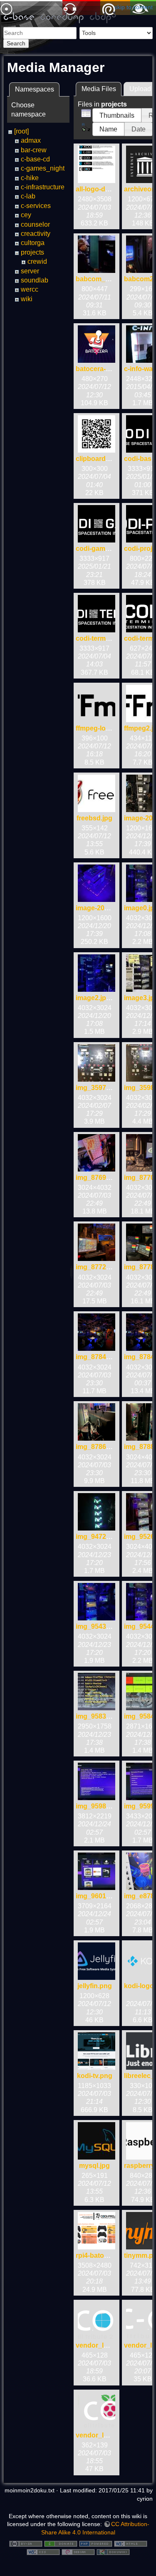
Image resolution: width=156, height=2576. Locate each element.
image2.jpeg (95, 998)
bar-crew (34, 150)
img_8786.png (98, 1447)
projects (32, 252)
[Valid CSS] (43, 2551)
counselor (35, 224)
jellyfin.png (95, 1986)
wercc (30, 289)
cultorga (33, 243)
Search (16, 43)
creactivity (36, 234)
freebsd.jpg (94, 818)
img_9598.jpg (97, 1806)
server (30, 271)
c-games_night (43, 168)
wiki (27, 299)
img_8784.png (98, 1357)
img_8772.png (98, 1267)
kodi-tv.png (95, 2076)
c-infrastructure (43, 187)
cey (26, 215)
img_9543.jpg (97, 1626)
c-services (36, 206)
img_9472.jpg (97, 1537)
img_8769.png (98, 1178)
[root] (21, 131)
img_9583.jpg (97, 1716)
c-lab (28, 196)
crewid (37, 261)
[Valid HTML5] (131, 2543)
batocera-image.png (107, 369)
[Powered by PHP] (96, 2543)
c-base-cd (35, 159)
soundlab (35, 280)
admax (31, 140)
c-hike (30, 178)
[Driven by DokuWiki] (113, 2551)
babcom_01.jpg (100, 279)
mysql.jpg (94, 2166)
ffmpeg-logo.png (102, 728)
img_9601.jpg (97, 1896)
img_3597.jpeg (99, 1088)
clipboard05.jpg (100, 459)
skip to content (134, 7)
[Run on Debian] (78, 2551)
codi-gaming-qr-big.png (113, 549)
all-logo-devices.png (108, 189)
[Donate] (61, 2543)
